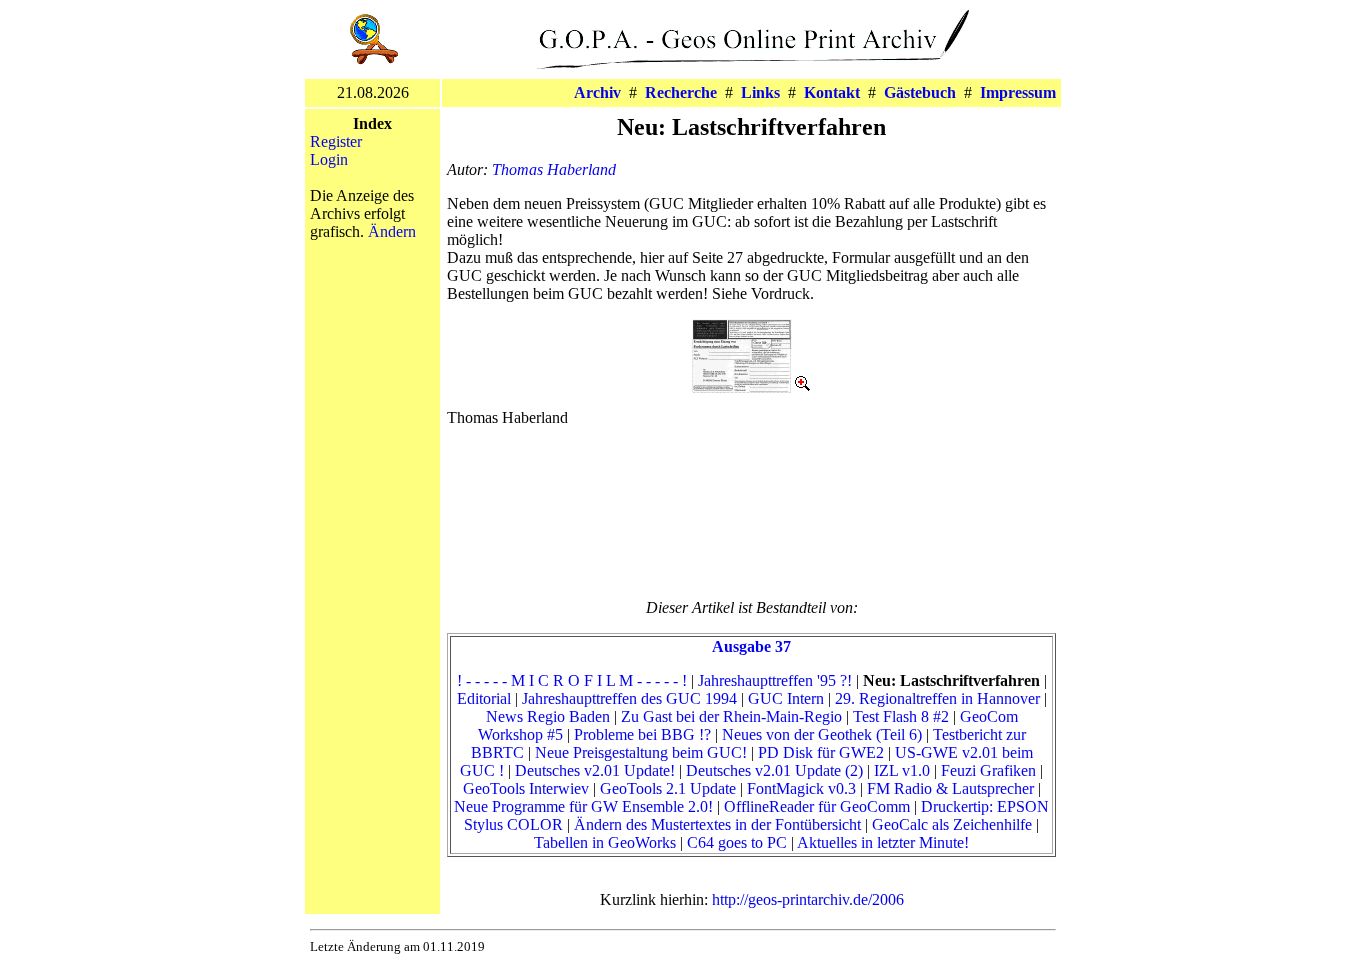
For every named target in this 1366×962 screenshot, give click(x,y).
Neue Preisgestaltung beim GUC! (641, 752)
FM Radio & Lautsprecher (950, 788)
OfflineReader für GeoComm (817, 806)
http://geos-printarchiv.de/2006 (808, 899)
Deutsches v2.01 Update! (595, 770)
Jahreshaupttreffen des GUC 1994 (629, 698)
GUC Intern (786, 698)
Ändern (392, 231)
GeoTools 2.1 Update (668, 788)
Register (336, 141)
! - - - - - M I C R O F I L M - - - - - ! (572, 680)
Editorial (484, 698)
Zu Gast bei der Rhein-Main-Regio (731, 716)
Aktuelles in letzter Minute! (883, 842)
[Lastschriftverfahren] (752, 387)
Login (329, 159)
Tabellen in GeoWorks (605, 842)
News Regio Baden (548, 716)
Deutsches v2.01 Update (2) (774, 770)
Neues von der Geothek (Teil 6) (822, 734)
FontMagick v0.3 (801, 788)
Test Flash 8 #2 (901, 716)
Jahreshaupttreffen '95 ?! (775, 680)
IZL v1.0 (902, 770)
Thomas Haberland (554, 169)
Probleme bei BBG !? (642, 734)
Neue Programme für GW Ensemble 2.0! (583, 806)
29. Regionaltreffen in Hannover (937, 698)
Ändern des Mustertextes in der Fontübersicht (717, 824)
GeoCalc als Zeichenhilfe (952, 824)
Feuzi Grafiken (988, 770)
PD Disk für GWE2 (821, 752)
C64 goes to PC (737, 842)
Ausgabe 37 (751, 646)
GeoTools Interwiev (526, 788)
